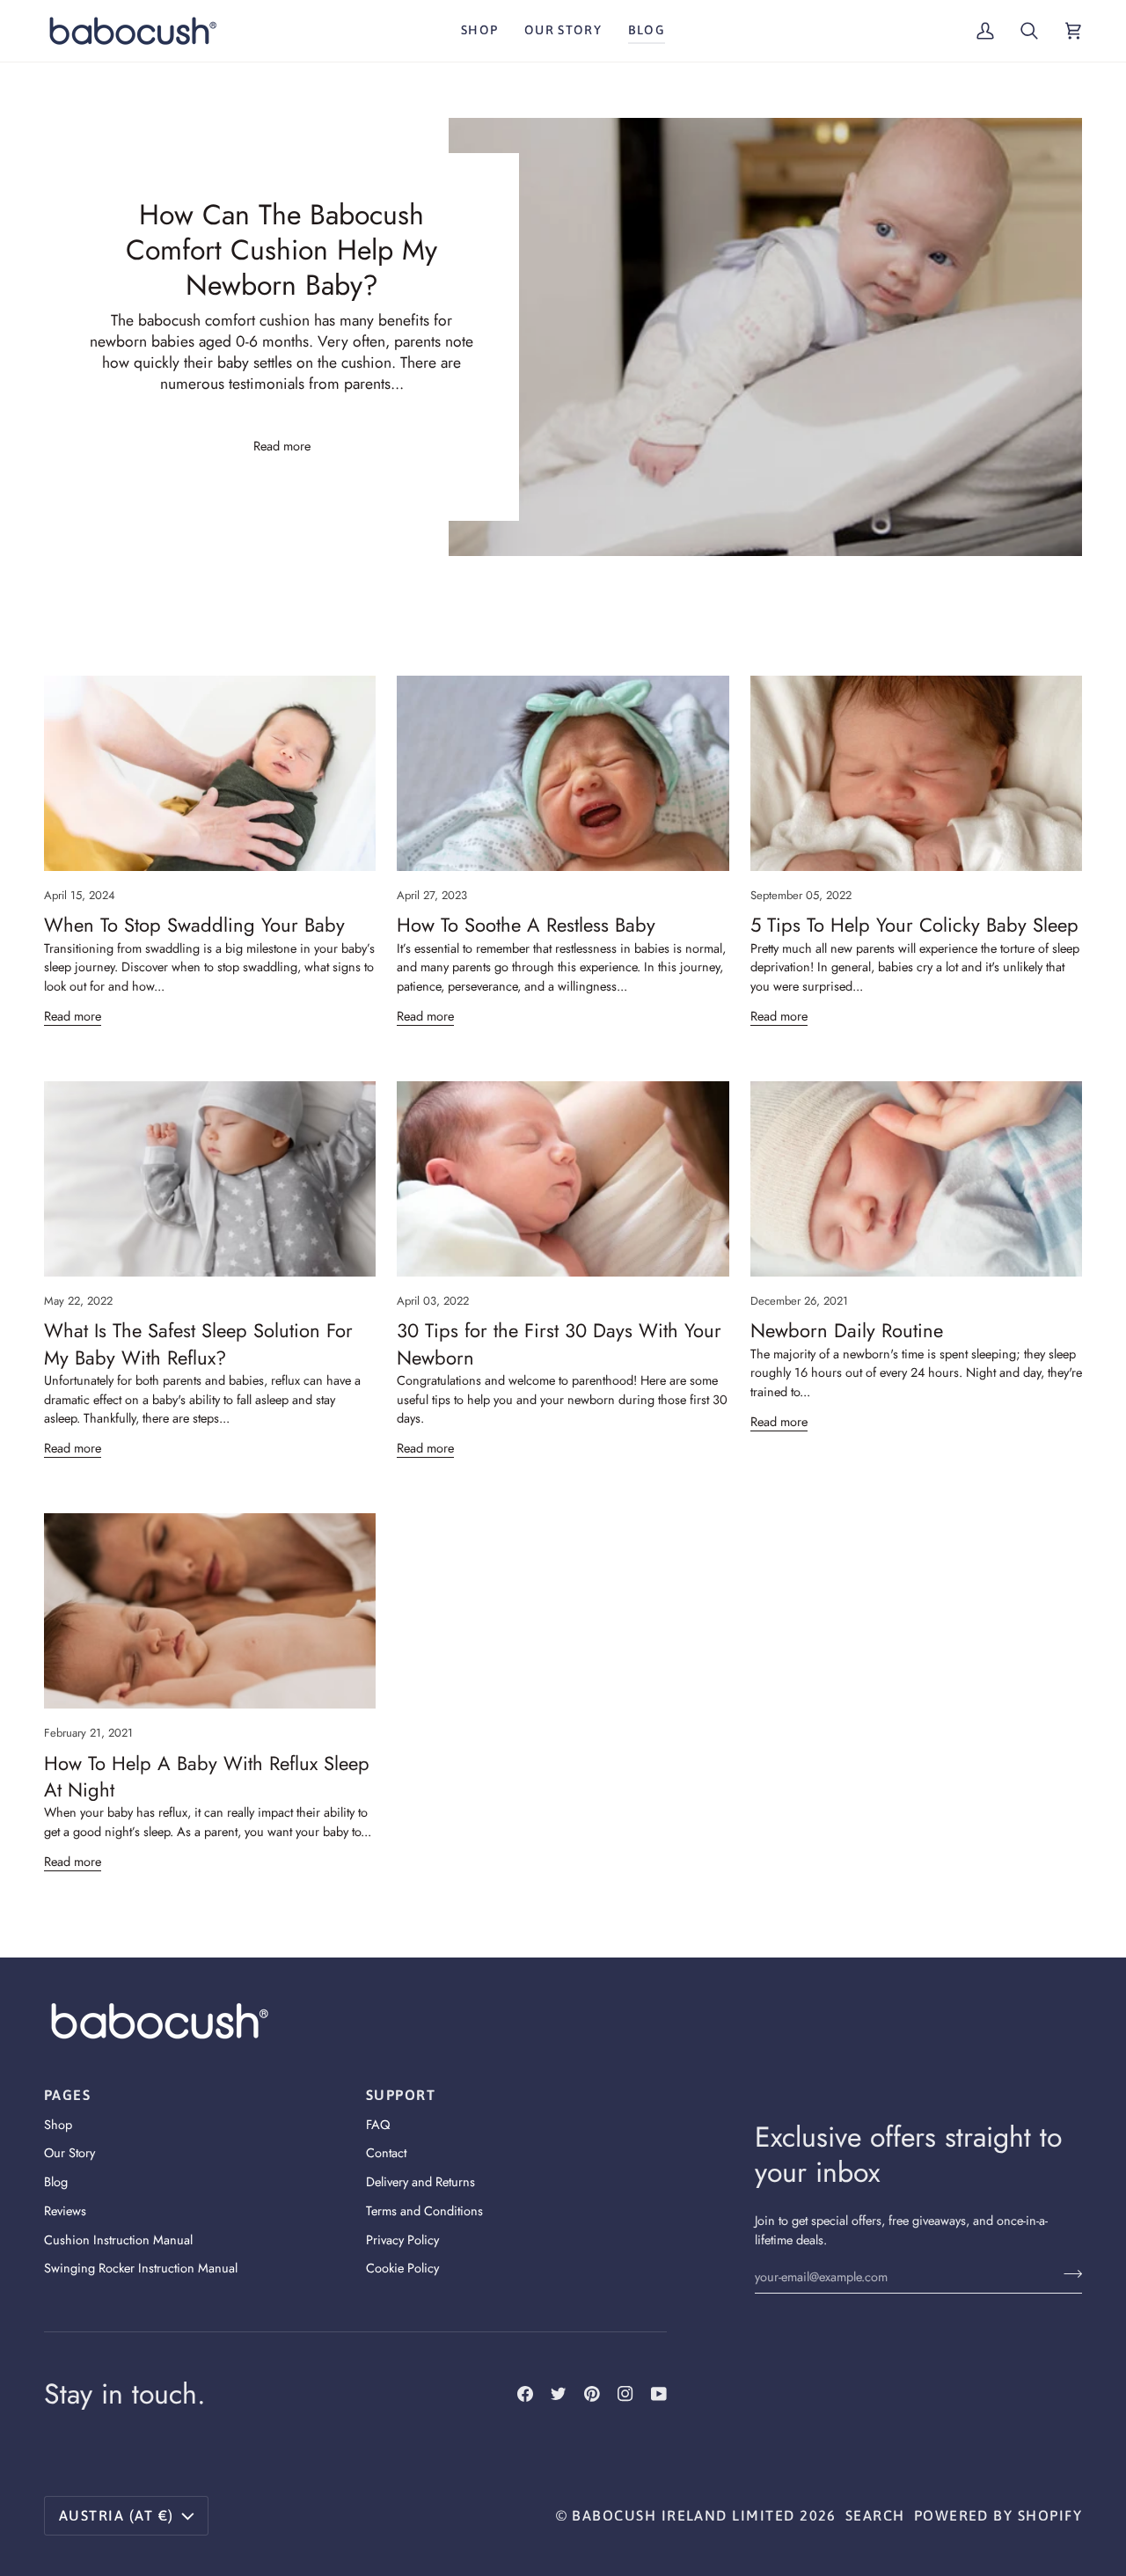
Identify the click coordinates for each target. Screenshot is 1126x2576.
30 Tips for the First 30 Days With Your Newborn (559, 1343)
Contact (386, 2152)
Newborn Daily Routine (847, 1330)
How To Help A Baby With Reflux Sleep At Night (207, 1776)
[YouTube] (659, 2394)
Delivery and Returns (420, 2181)
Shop (58, 2124)
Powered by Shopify (998, 2515)
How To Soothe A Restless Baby (526, 925)
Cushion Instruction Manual (118, 2239)
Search (875, 2515)
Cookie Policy (402, 2268)
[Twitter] (559, 2394)
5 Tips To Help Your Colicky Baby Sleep (914, 925)
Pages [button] (67, 2095)
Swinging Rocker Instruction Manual (141, 2268)
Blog (56, 2181)
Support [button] (401, 2095)
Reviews (65, 2210)
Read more (282, 446)
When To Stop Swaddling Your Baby (194, 925)
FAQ (378, 2124)
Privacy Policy (402, 2239)
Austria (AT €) (116, 2515)
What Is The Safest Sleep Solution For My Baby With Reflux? (198, 1343)
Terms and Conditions (424, 2210)
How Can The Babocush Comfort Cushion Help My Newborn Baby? (281, 250)
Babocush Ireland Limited (683, 2515)
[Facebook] (525, 2394)
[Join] (1068, 2274)
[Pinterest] (592, 2394)
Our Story (69, 2152)
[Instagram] (625, 2394)
